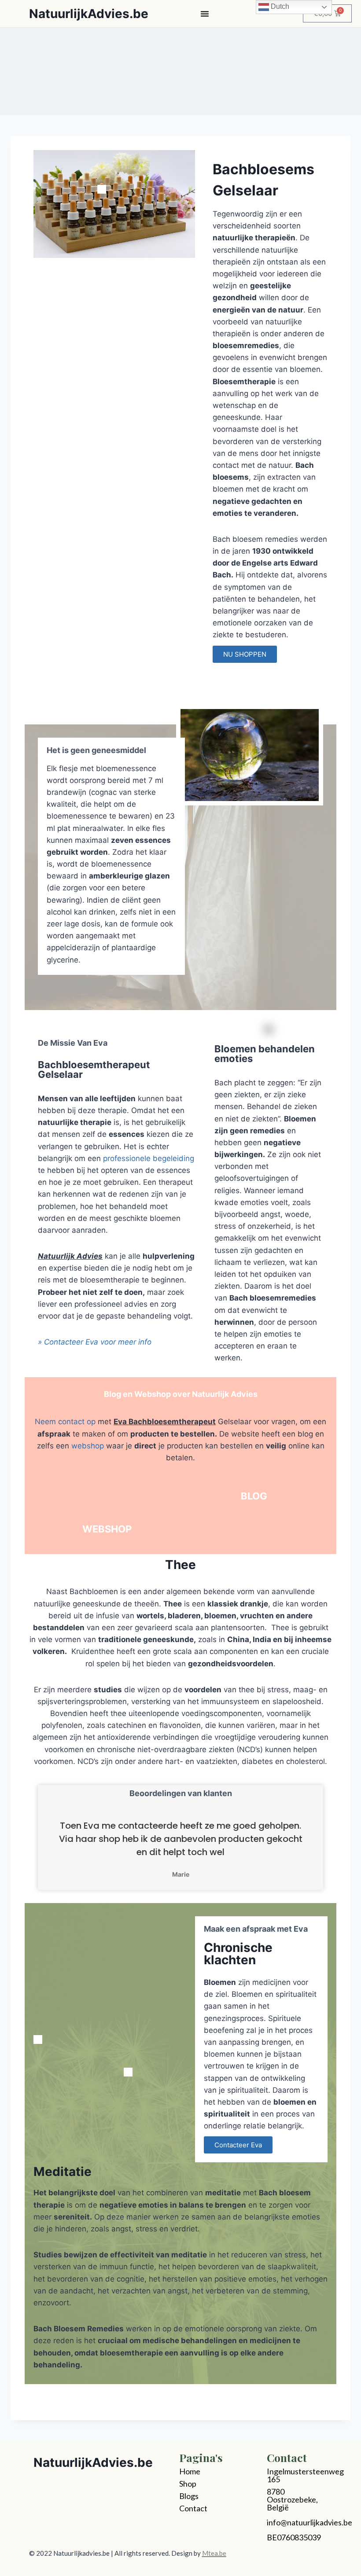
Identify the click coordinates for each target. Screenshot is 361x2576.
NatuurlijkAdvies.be (89, 14)
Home (190, 2471)
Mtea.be (214, 2553)
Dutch (279, 6)
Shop (188, 2484)
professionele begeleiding (149, 1158)
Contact (193, 2508)
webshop (88, 1446)
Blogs (189, 2496)
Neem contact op (65, 1422)
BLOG (254, 1496)
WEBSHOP (107, 1529)
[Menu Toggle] (205, 14)
